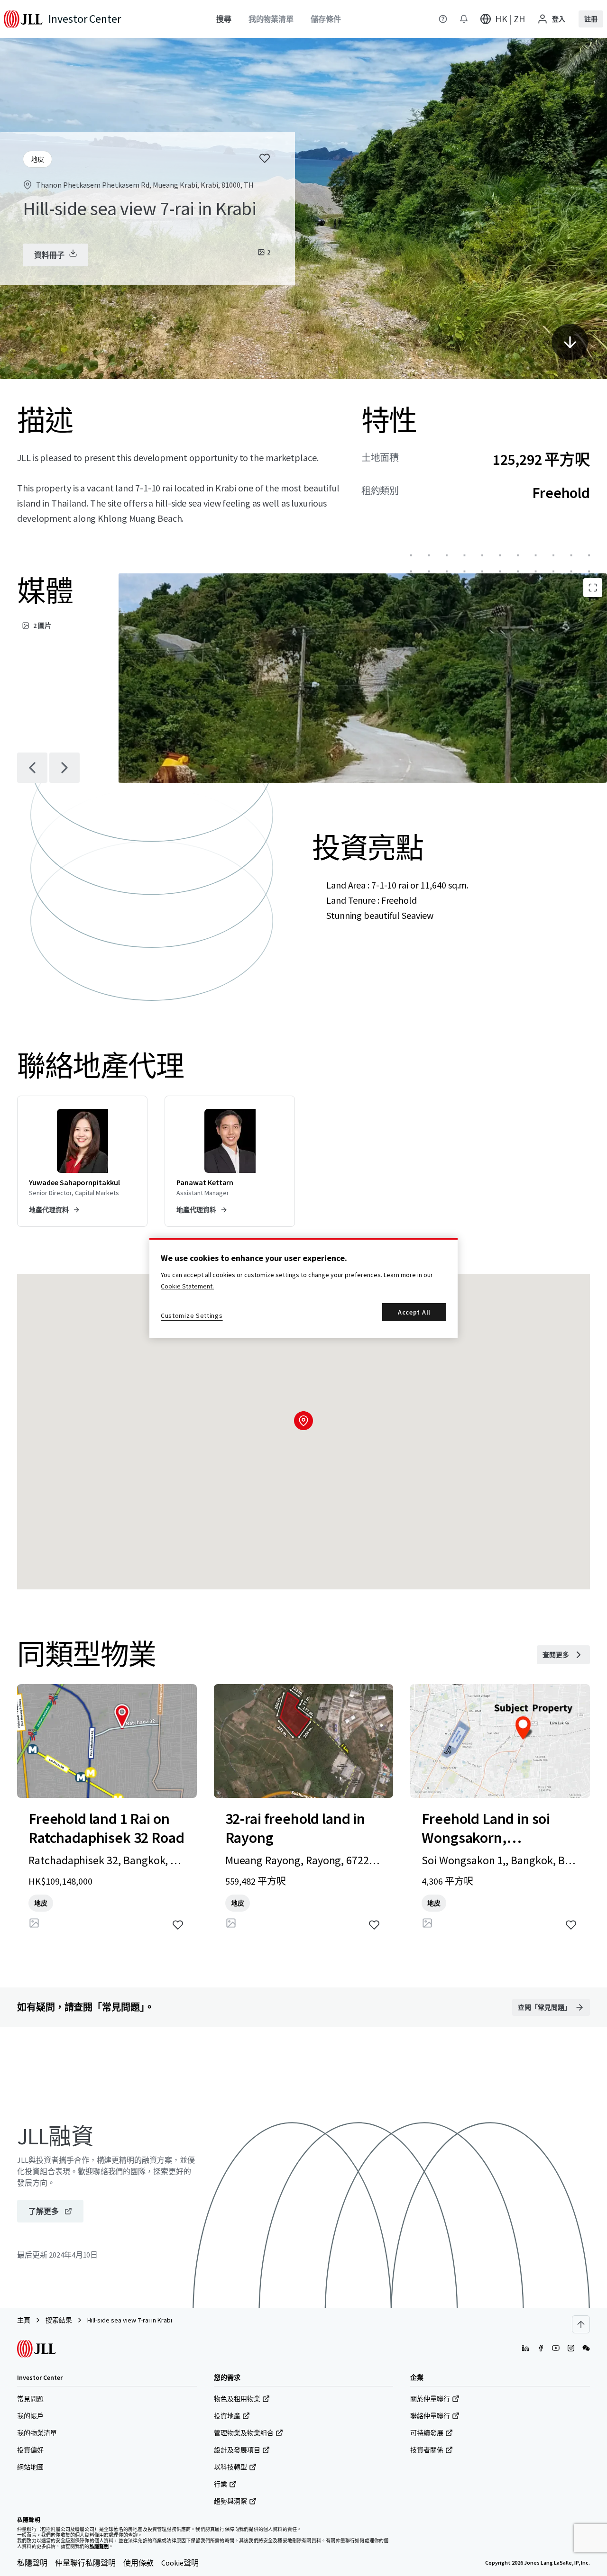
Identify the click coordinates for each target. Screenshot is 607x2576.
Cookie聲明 (180, 2563)
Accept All (414, 1312)
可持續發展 (427, 2433)
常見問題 (30, 2399)
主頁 (24, 2320)
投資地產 (227, 2416)
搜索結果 (59, 2320)
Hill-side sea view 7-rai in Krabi (130, 2320)
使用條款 (138, 2563)
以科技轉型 (230, 2467)
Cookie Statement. (187, 1286)
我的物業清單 (37, 2433)
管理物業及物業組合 (244, 2433)
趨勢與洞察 (230, 2501)
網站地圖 (30, 2467)
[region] (303, 1288)
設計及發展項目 (237, 2450)
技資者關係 (427, 2450)
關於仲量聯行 (430, 2399)
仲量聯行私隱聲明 (85, 2563)
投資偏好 (30, 2450)
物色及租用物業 (237, 2399)
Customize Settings (192, 1315)
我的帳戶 (30, 2416)
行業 (221, 2484)
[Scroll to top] (581, 2324)
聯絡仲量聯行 (430, 2416)
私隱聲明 (32, 2563)
